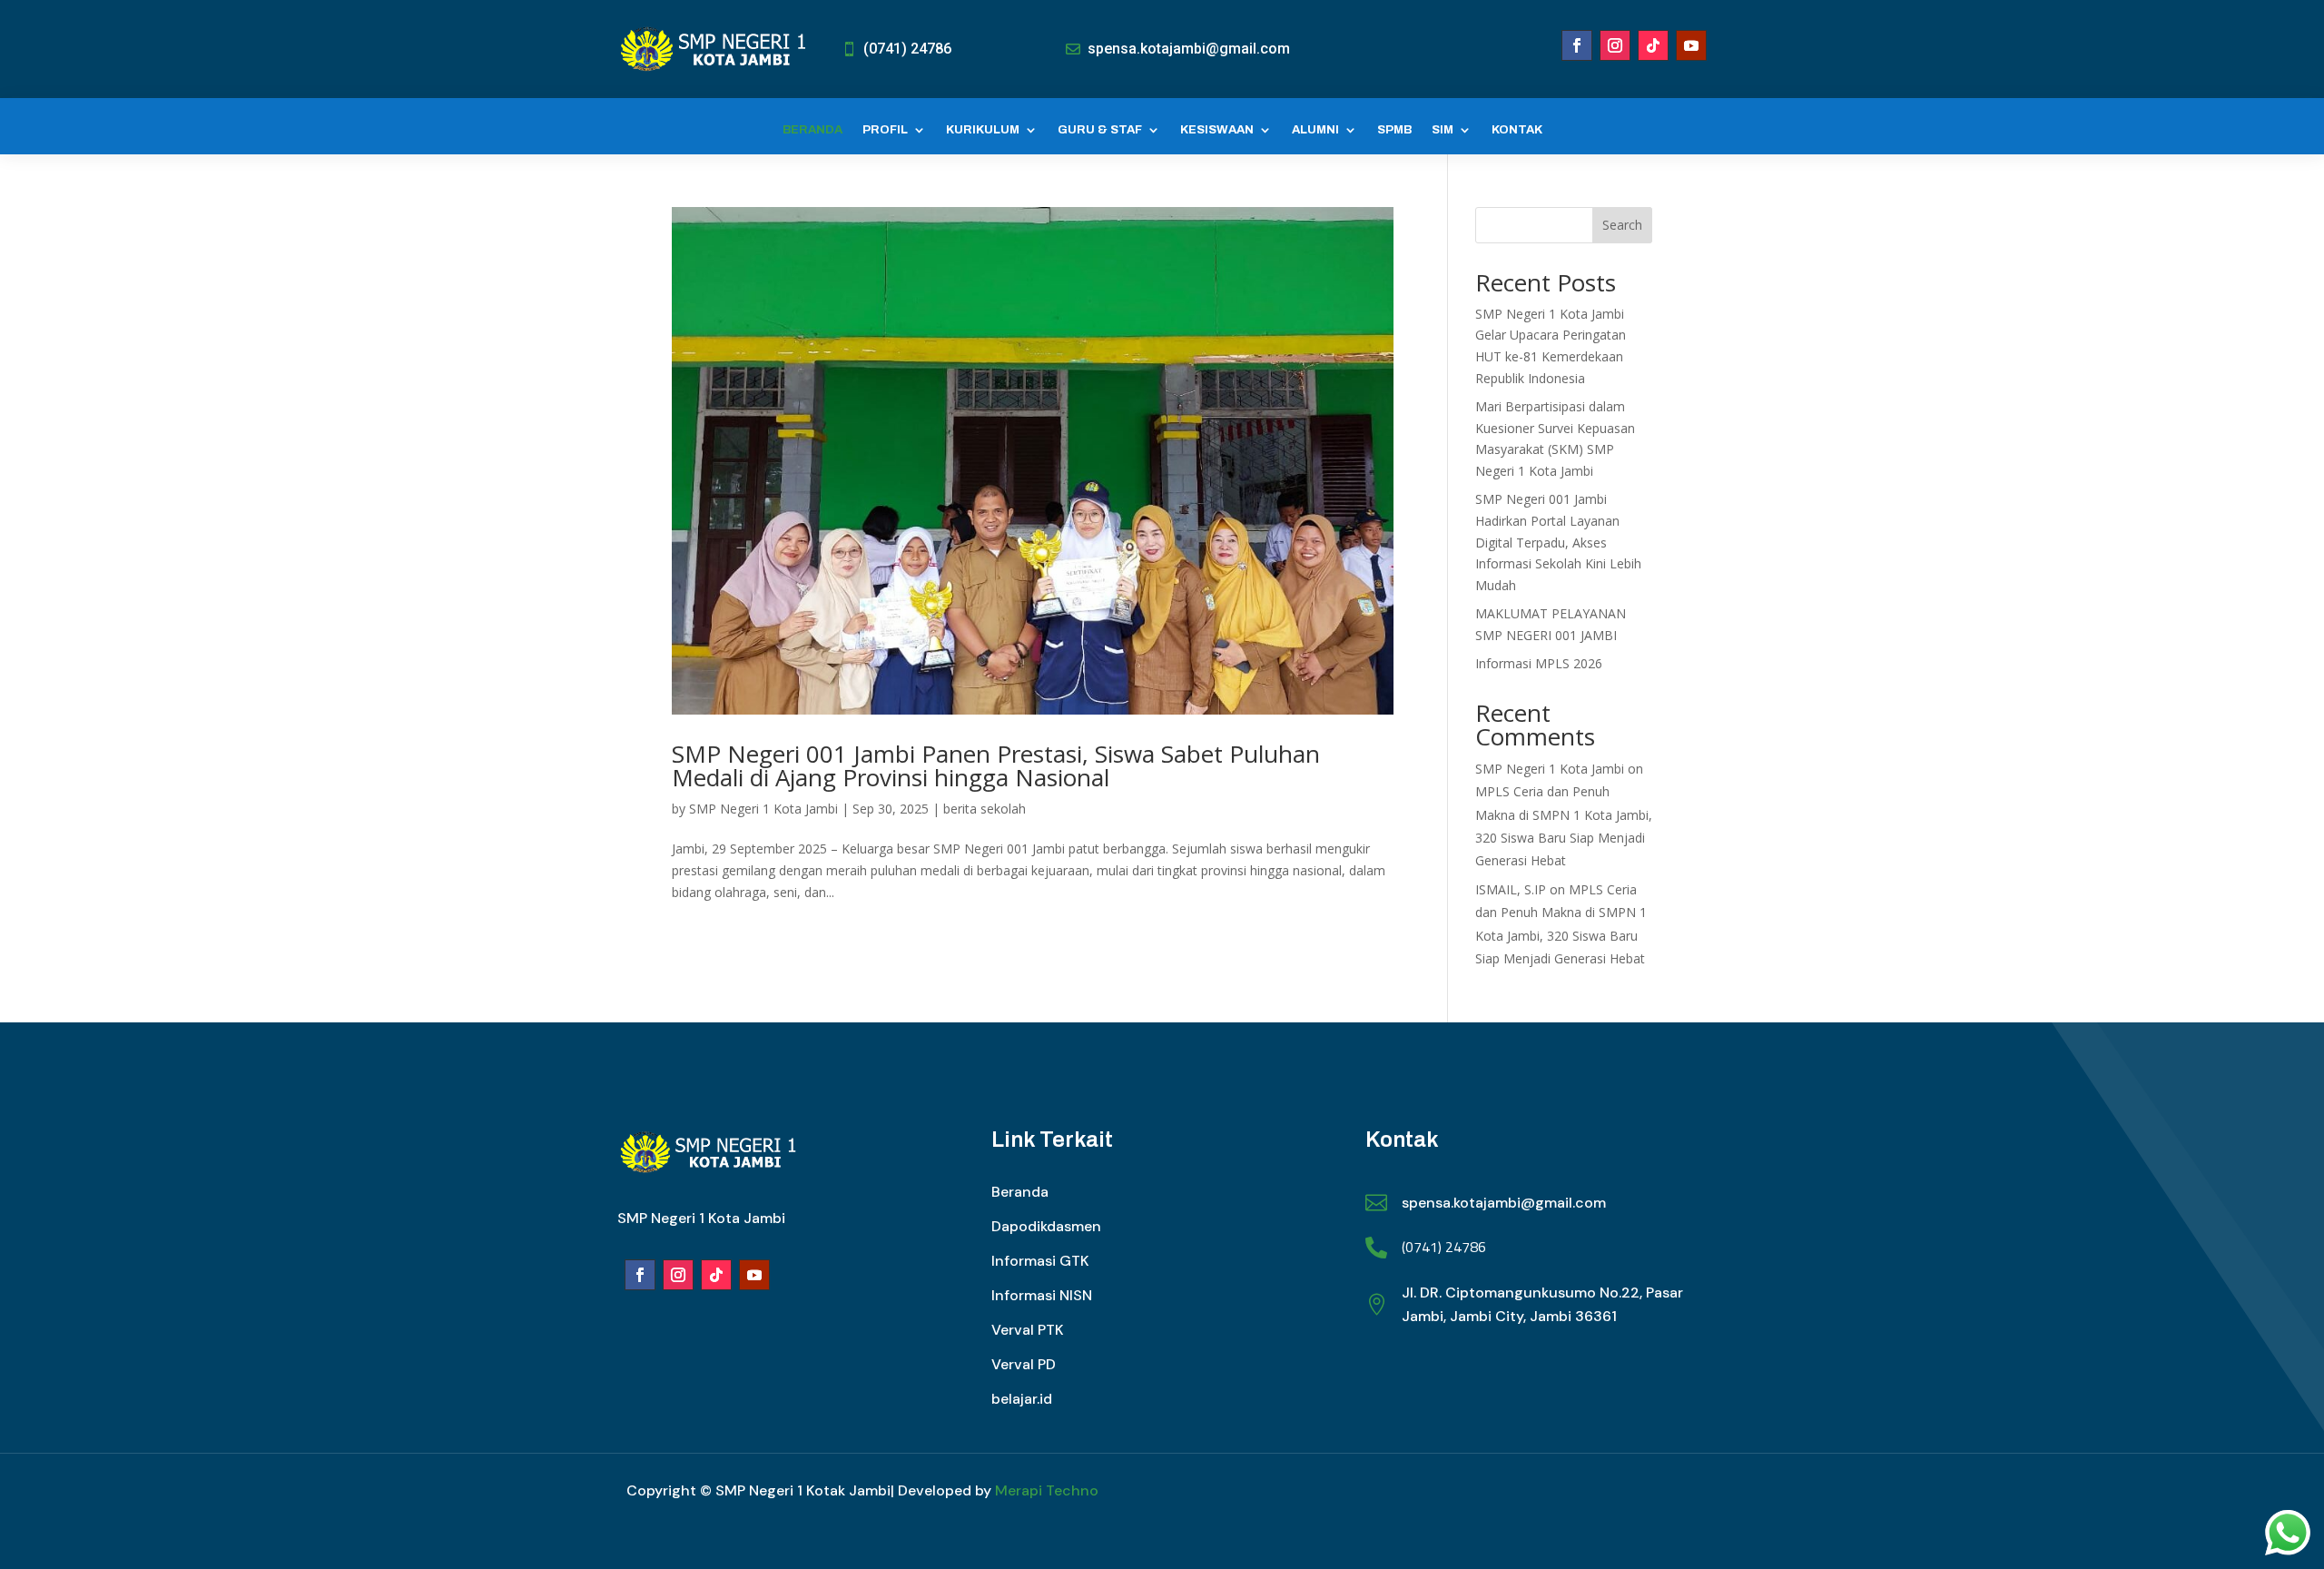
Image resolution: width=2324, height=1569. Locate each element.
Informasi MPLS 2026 (1539, 663)
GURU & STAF (1100, 130)
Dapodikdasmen (1046, 1226)
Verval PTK (1028, 1330)
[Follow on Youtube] (1691, 45)
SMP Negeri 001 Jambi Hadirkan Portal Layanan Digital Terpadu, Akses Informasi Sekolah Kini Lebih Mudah (1558, 542)
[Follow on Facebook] (1577, 45)
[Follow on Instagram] (1615, 45)
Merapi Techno (1047, 1490)
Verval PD (1024, 1364)
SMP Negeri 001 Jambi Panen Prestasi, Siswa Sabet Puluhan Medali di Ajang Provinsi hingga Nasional (996, 765)
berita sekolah (985, 809)
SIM (1443, 130)
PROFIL (885, 130)
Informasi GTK (1040, 1261)
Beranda (1020, 1192)
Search (1622, 225)
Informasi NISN (1042, 1295)
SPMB (1394, 130)
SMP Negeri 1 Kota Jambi (763, 809)
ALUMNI (1315, 130)
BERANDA (812, 130)
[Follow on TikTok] (1653, 45)
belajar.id (1022, 1399)
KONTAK (1517, 130)
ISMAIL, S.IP (1511, 889)
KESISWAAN (1217, 130)
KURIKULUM (983, 130)
